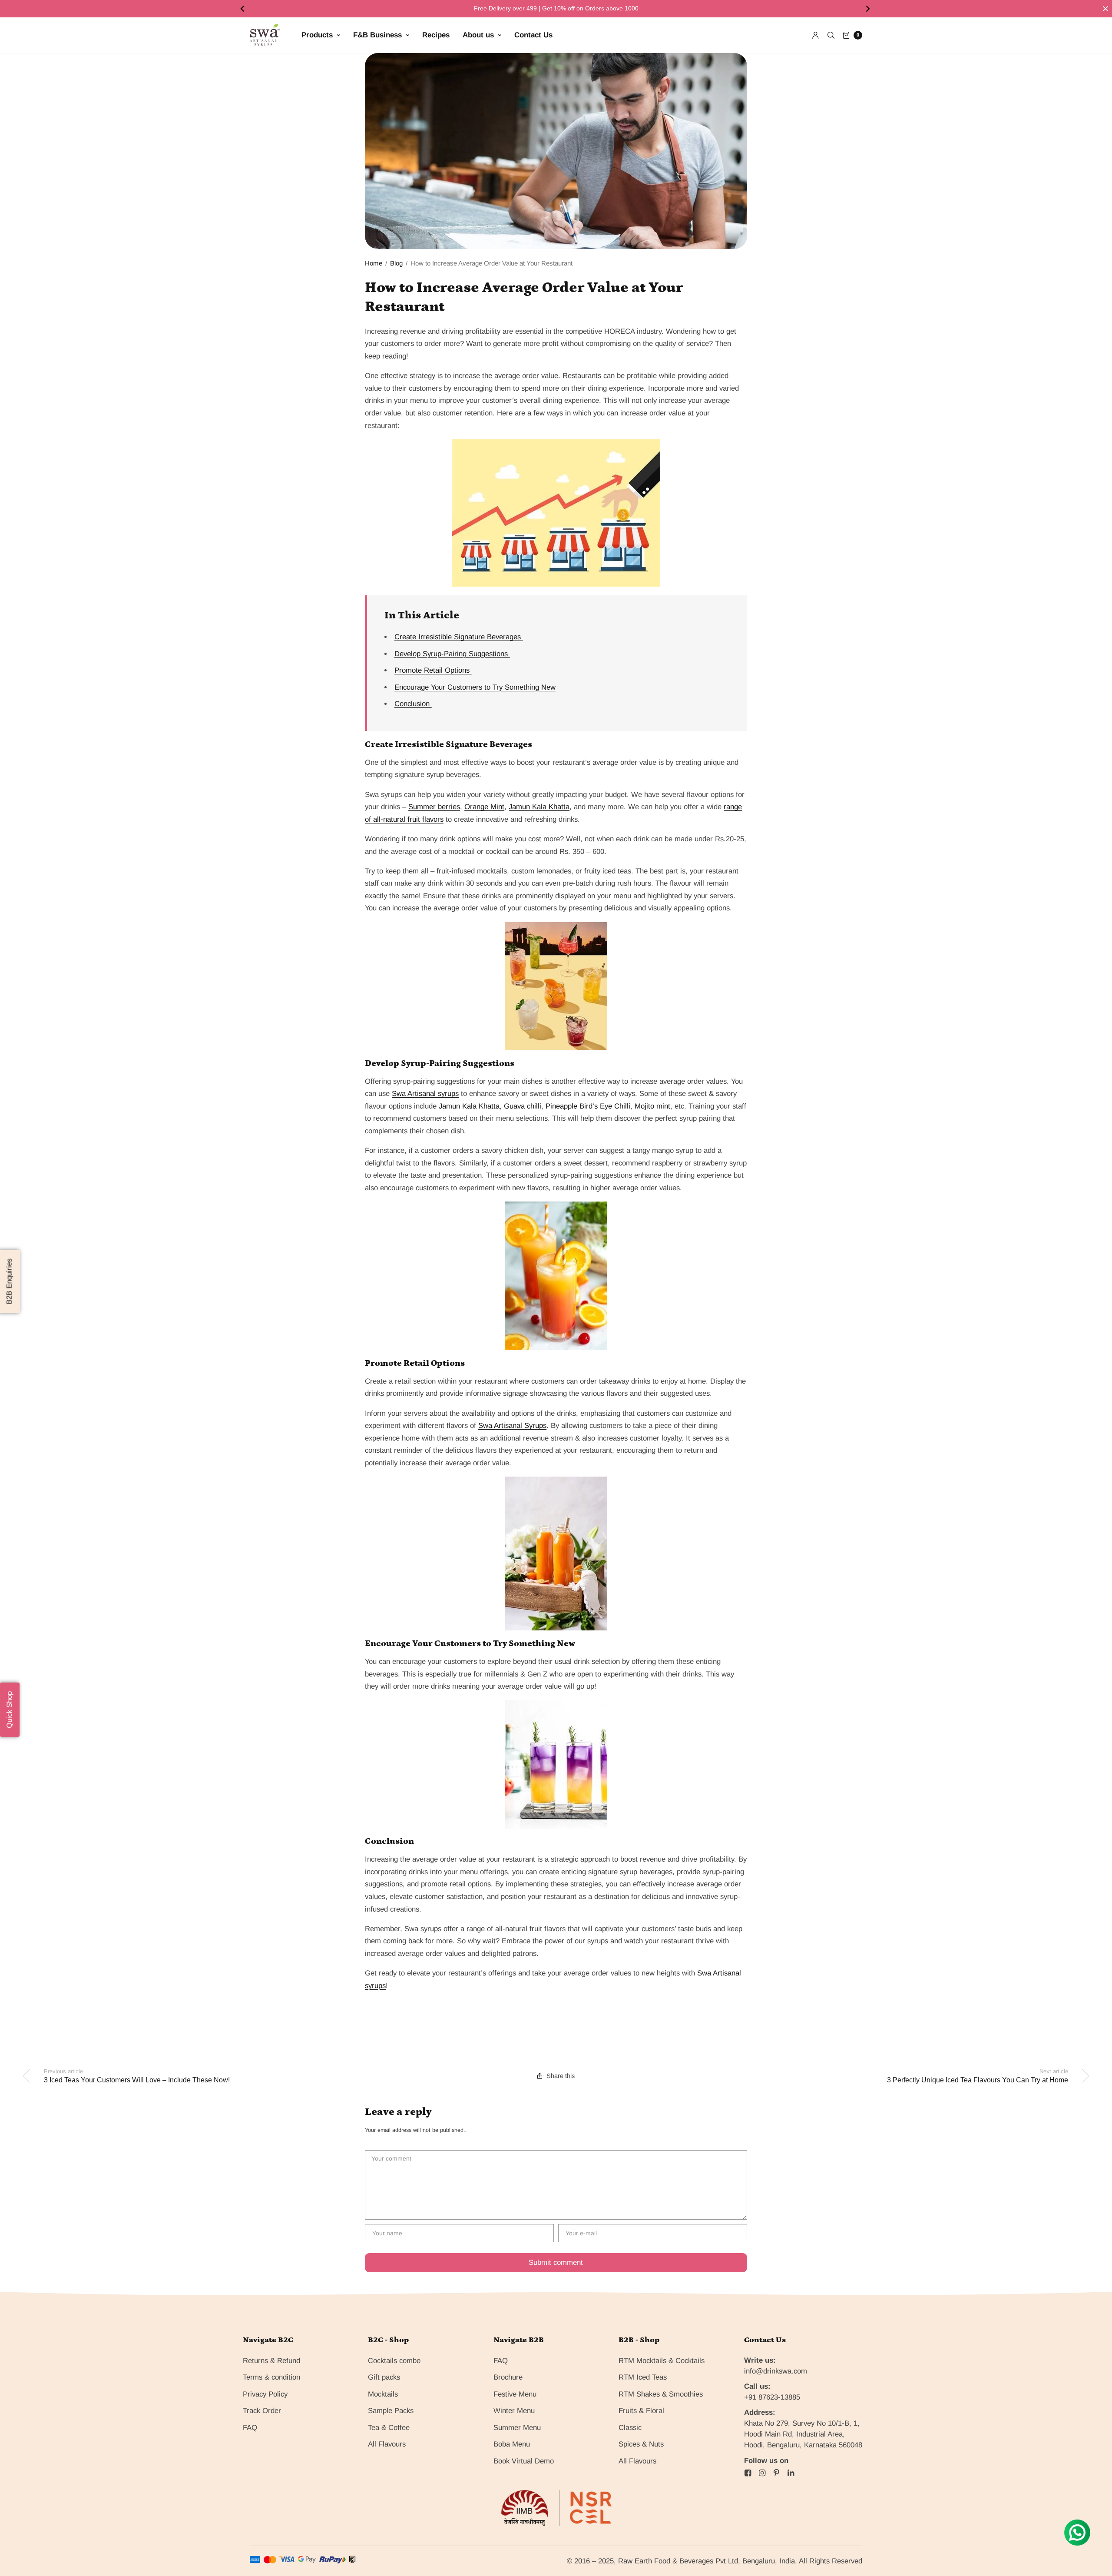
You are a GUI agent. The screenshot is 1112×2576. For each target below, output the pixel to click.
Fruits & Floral (641, 2411)
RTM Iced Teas (643, 2377)
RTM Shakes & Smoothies (661, 2394)
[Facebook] (748, 2473)
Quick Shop (9, 1710)
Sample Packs (391, 2411)
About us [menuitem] (478, 35)
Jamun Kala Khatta (539, 807)
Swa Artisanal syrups (425, 1094)
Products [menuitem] (317, 35)
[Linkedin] (791, 2473)
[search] (831, 35)
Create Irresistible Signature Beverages (459, 637)
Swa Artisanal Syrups (512, 1426)
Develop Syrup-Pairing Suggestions (452, 654)
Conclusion (413, 704)
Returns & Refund (271, 2361)
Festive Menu (515, 2394)
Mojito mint (652, 1106)
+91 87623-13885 (772, 2397)
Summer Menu (517, 2428)
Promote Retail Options (433, 670)
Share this (561, 2076)
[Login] (816, 35)
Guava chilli (523, 1106)
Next (869, 9)
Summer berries (434, 807)
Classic (630, 2428)
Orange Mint (484, 807)
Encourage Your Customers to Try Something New (475, 687)
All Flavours (387, 2444)
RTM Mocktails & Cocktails (662, 2361)
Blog (396, 263)
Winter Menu (514, 2411)
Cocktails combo (394, 2361)
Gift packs (384, 2377)
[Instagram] (762, 2473)
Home (374, 263)
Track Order (262, 2411)
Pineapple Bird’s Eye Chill (587, 1106)
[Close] (1105, 9)
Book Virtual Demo (524, 2461)
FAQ (250, 2428)
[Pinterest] (777, 2473)
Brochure (508, 2377)
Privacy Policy (265, 2394)
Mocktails (383, 2394)
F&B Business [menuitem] (377, 35)
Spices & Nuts (641, 2444)
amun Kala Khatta (471, 1106)
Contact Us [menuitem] (533, 35)
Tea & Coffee (389, 2428)
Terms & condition (271, 2377)
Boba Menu (512, 2444)
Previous (243, 9)
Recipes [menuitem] (436, 35)
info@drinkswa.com (776, 2371)
